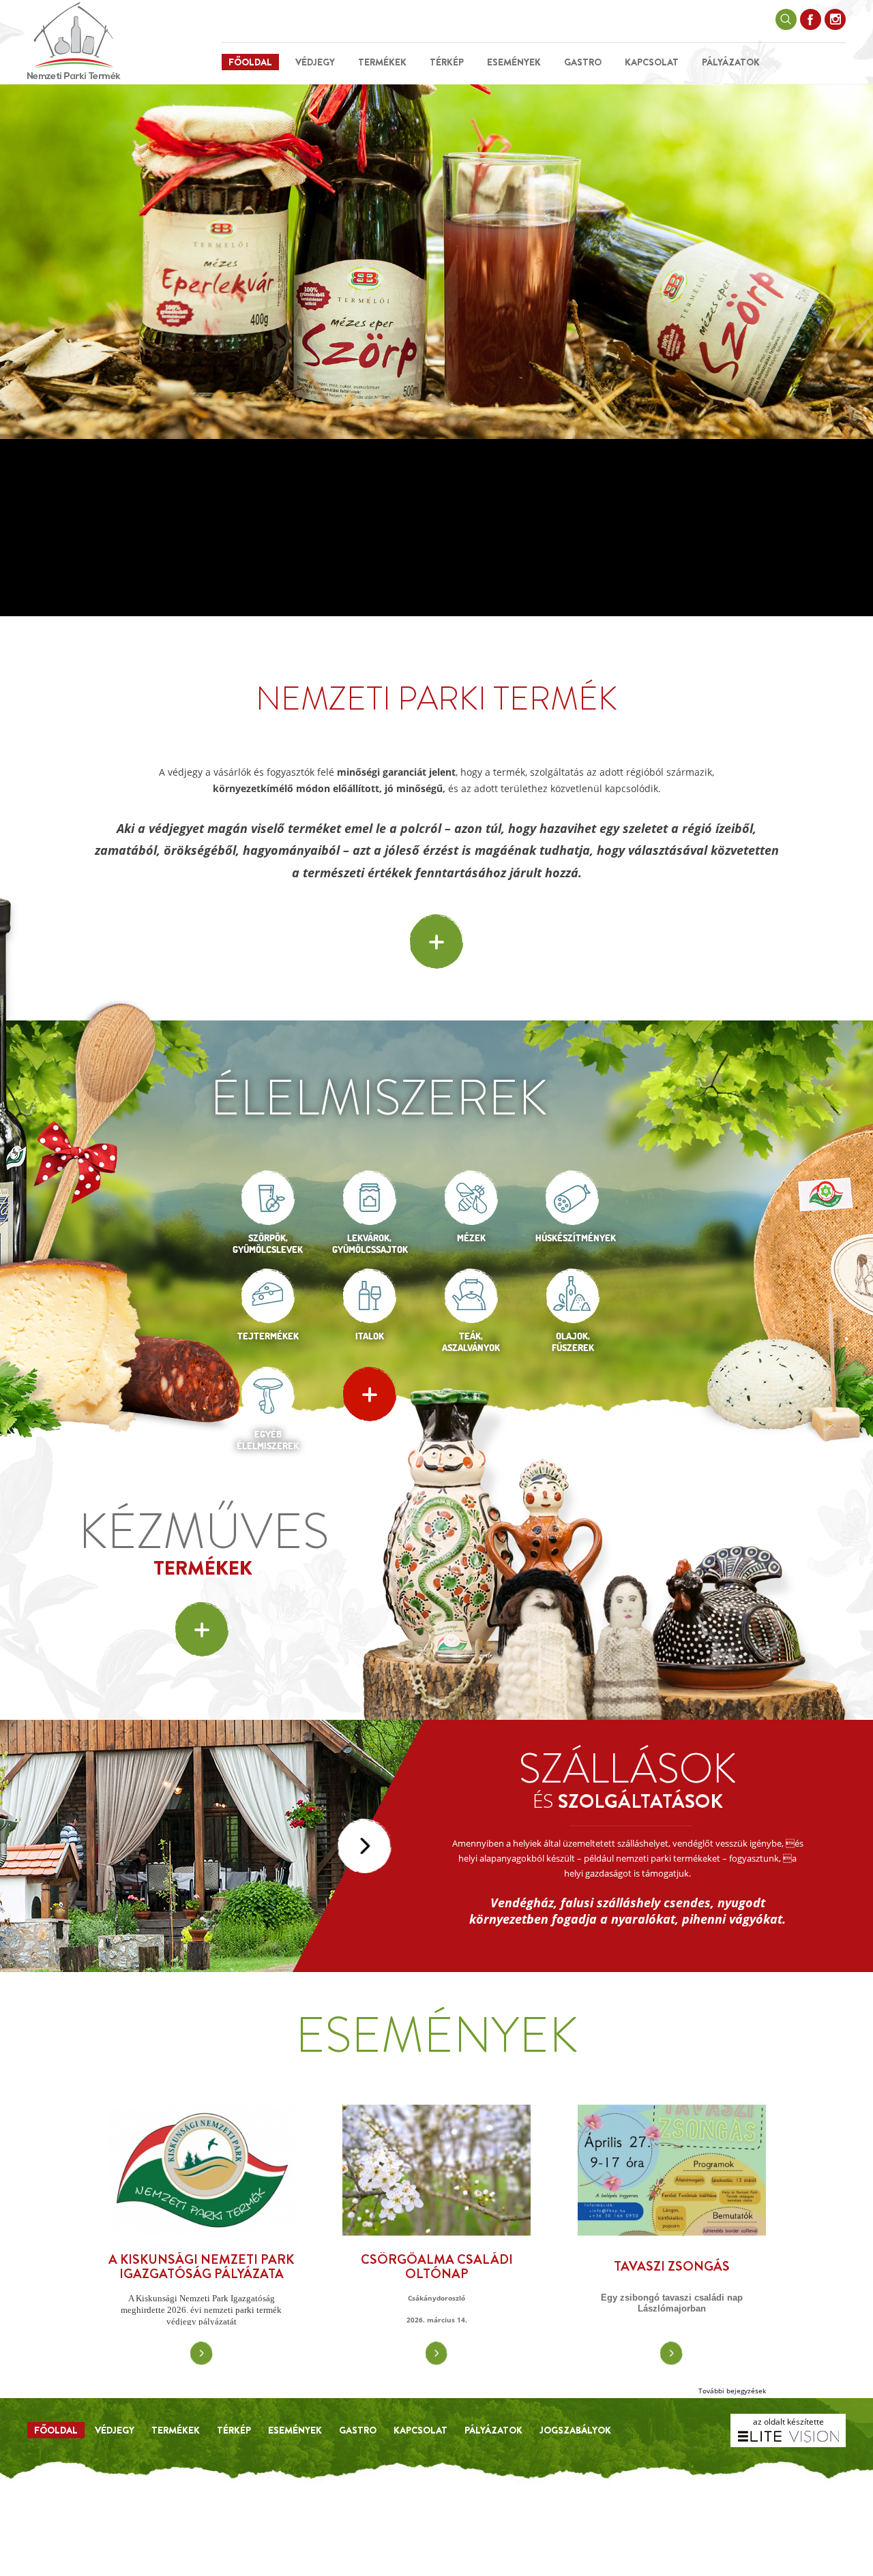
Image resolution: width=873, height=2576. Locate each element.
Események (514, 62)
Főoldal (250, 62)
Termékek (382, 62)
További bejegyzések (732, 2391)
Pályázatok (731, 62)
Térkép (447, 62)
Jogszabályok (575, 2430)
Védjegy (315, 62)
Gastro (583, 62)
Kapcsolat (652, 62)
